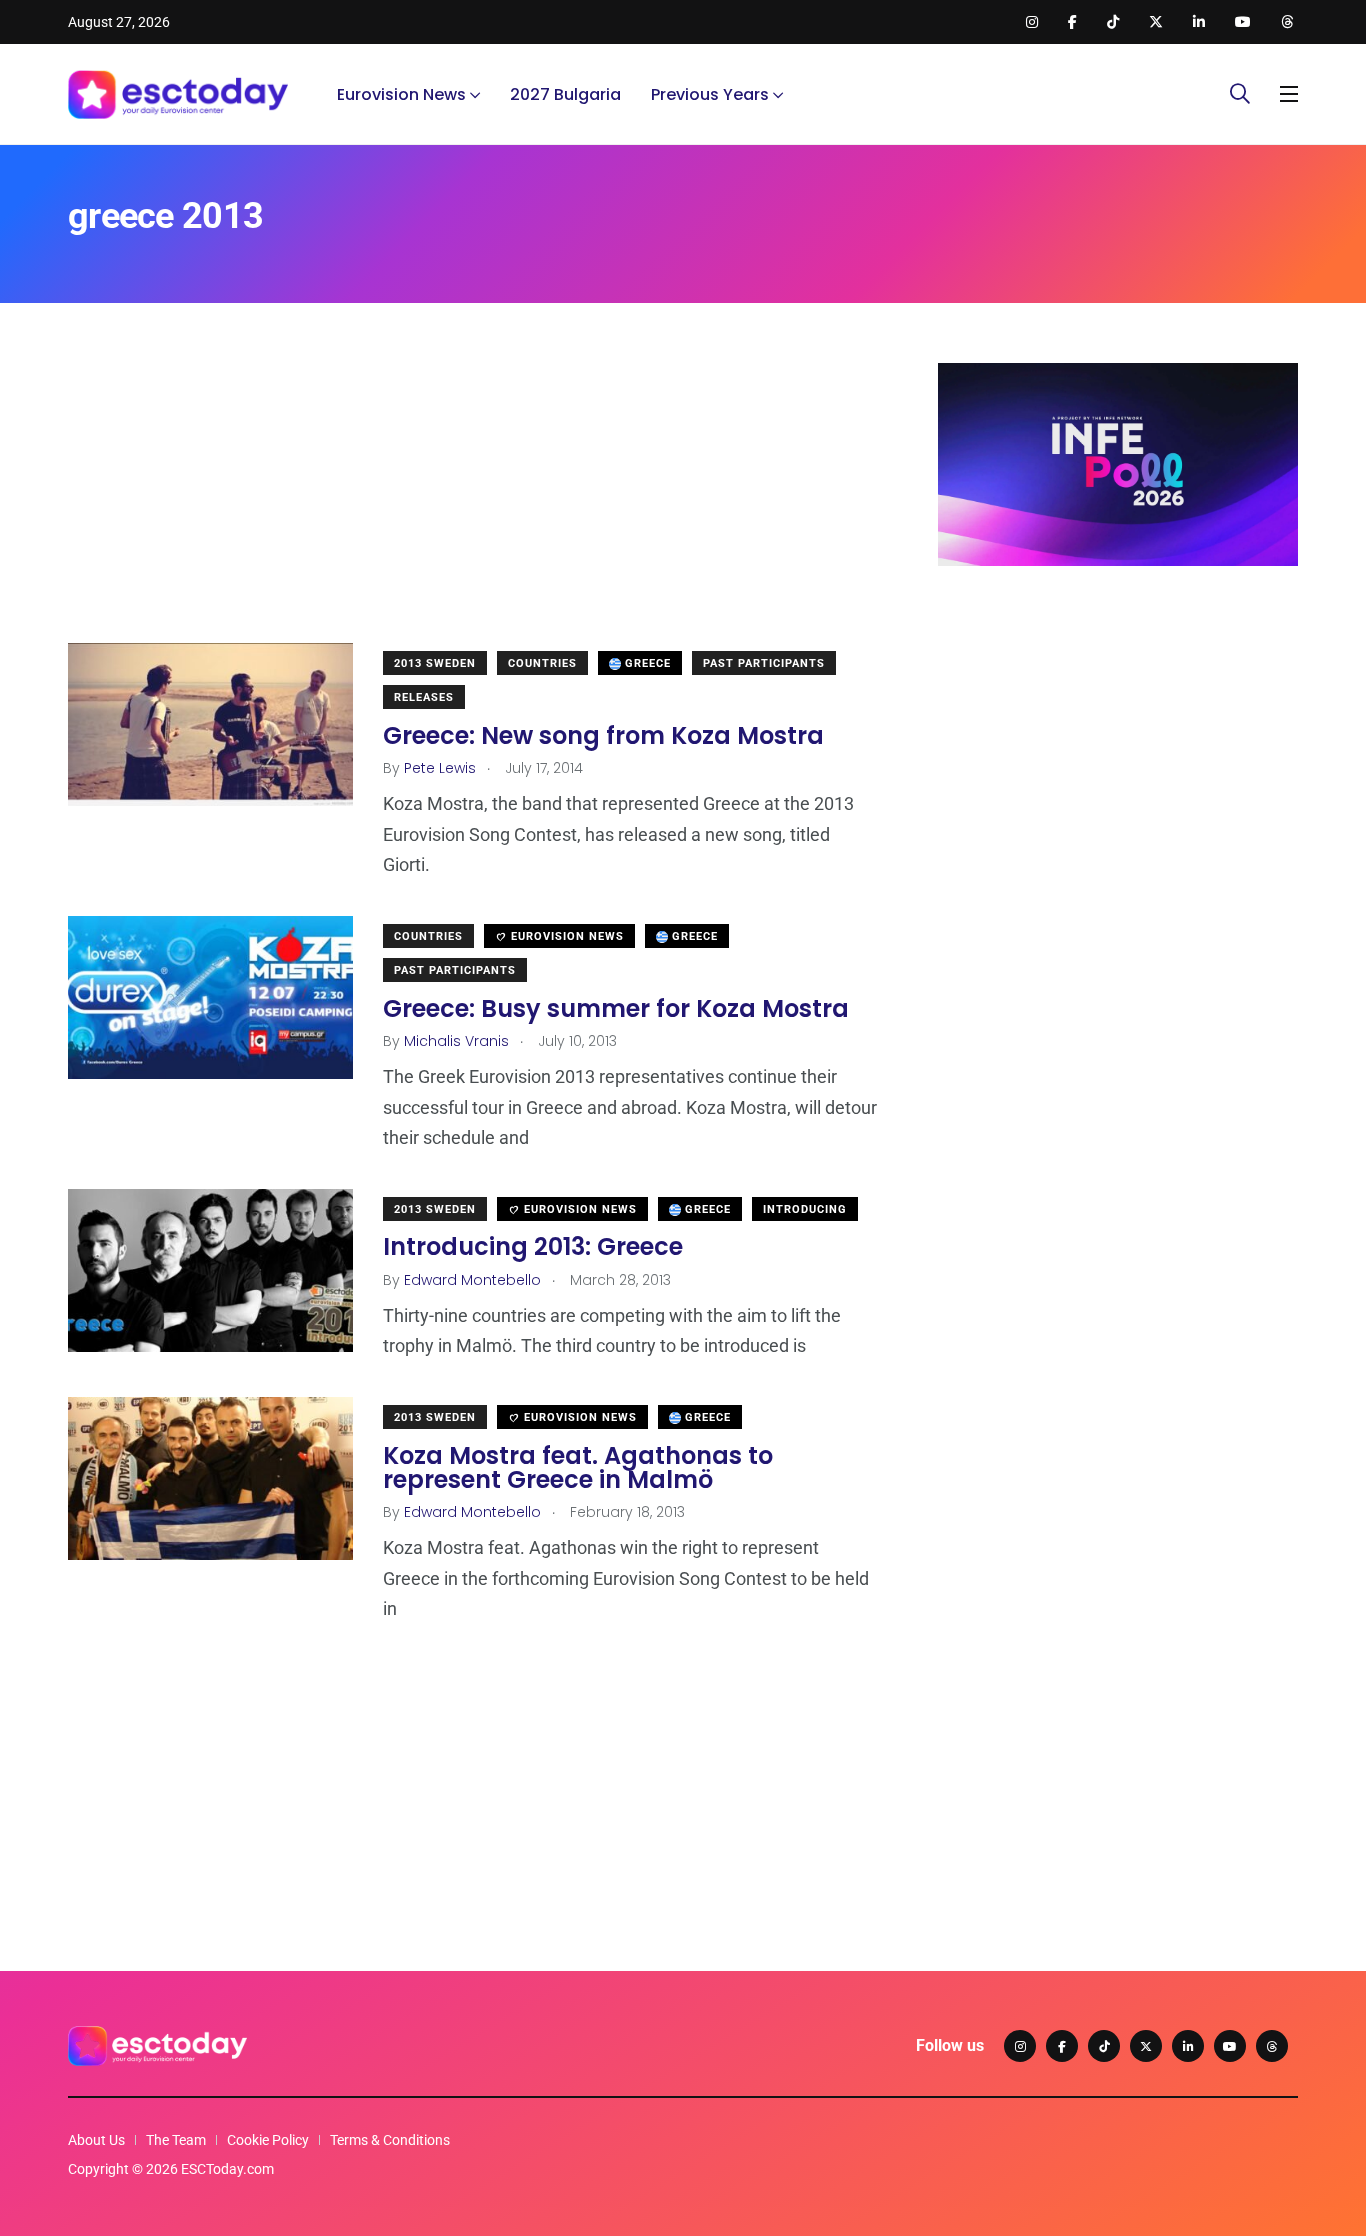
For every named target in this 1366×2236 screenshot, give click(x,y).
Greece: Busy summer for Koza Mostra (616, 1008)
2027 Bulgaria (565, 94)
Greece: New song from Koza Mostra (603, 735)
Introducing (805, 1209)
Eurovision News (401, 94)
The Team (176, 2140)
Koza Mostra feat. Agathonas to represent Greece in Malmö (578, 1467)
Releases (424, 697)
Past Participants (764, 663)
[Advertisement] (473, 503)
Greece (646, 663)
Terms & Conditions (390, 2140)
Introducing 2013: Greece (533, 1247)
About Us (96, 2140)
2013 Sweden (435, 663)
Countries (542, 663)
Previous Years (710, 94)
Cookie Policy (268, 2140)
